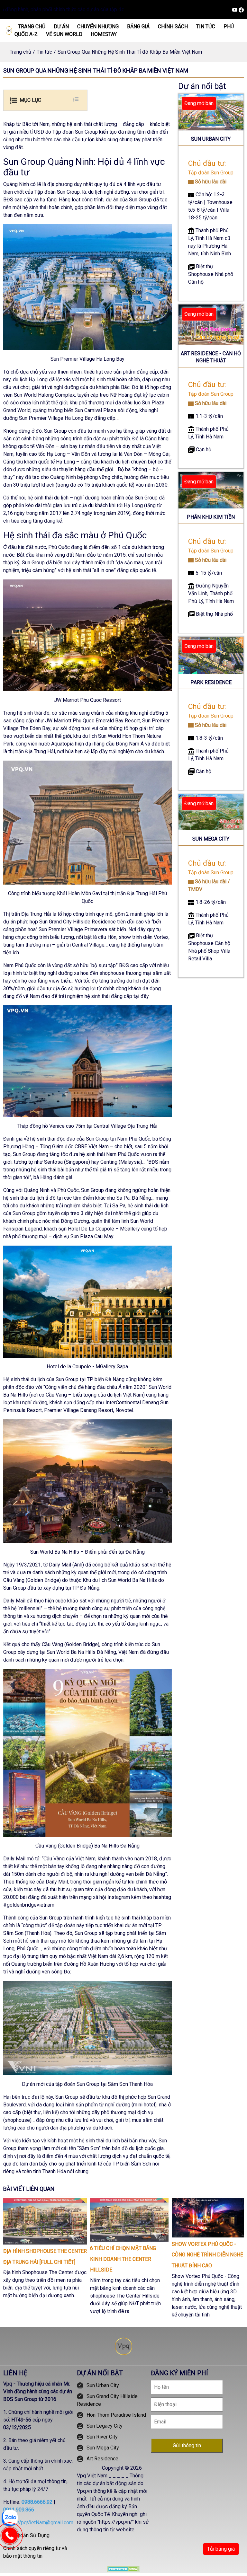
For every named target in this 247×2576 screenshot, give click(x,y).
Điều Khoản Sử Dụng (26, 2535)
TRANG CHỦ (32, 26)
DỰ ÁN (61, 26)
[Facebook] (241, 9)
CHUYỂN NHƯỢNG (98, 26)
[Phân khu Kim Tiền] (211, 490)
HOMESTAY (104, 34)
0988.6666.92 (37, 2502)
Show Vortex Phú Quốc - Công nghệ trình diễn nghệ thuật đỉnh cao (207, 2255)
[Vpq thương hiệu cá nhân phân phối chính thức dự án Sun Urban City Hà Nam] (123, 2346)
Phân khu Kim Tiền (211, 517)
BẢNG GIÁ (138, 26)
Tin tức (44, 52)
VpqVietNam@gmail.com (46, 2523)
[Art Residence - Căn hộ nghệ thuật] (211, 324)
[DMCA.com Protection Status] (123, 2569)
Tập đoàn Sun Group (211, 173)
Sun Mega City (211, 839)
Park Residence (211, 682)
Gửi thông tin (187, 2445)
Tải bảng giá (221, 2549)
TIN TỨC (206, 26)
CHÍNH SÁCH (173, 26)
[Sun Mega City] (211, 812)
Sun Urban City (211, 139)
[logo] (9, 30)
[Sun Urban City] (211, 112)
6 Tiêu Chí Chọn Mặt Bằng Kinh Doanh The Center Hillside (123, 2259)
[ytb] (235, 9)
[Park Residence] (211, 655)
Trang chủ (20, 52)
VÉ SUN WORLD (64, 34)
